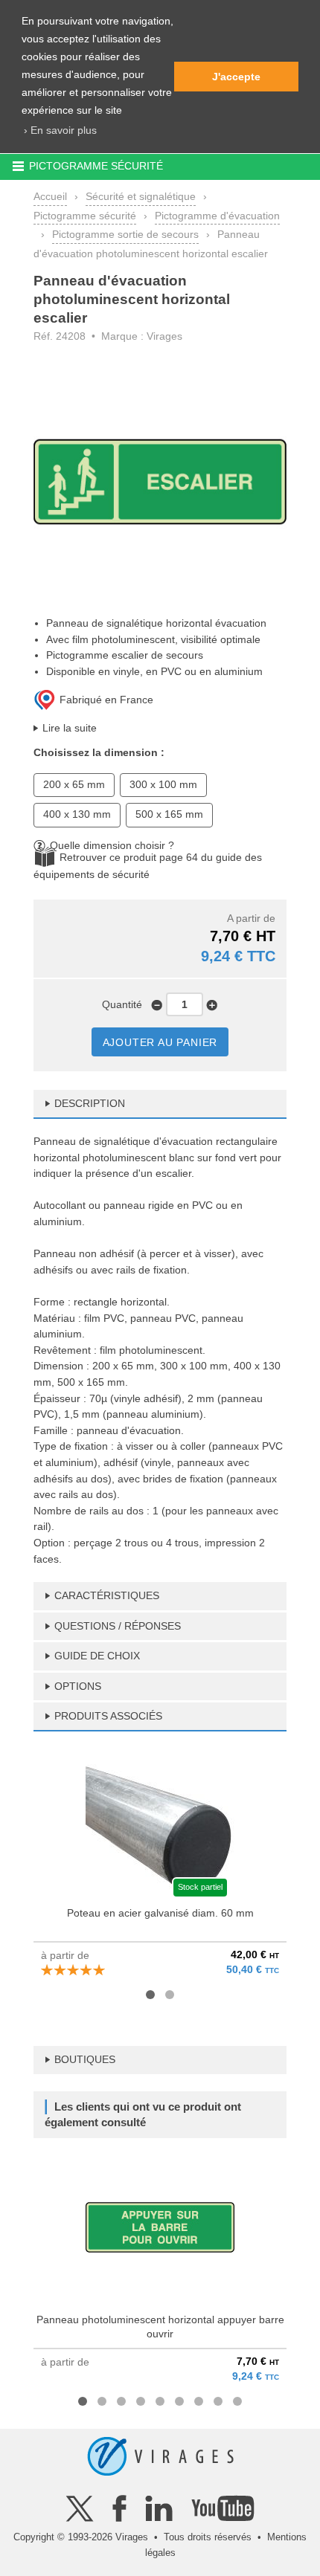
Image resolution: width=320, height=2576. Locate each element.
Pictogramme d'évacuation (217, 216)
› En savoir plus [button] (60, 130)
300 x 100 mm (163, 784)
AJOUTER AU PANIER (160, 1042)
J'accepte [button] (236, 77)
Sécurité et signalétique (141, 196)
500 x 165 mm (169, 814)
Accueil (50, 196)
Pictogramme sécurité (85, 216)
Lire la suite (70, 728)
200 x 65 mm (74, 784)
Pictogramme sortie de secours (125, 234)
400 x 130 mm (77, 814)
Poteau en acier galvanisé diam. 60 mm (160, 1913)
